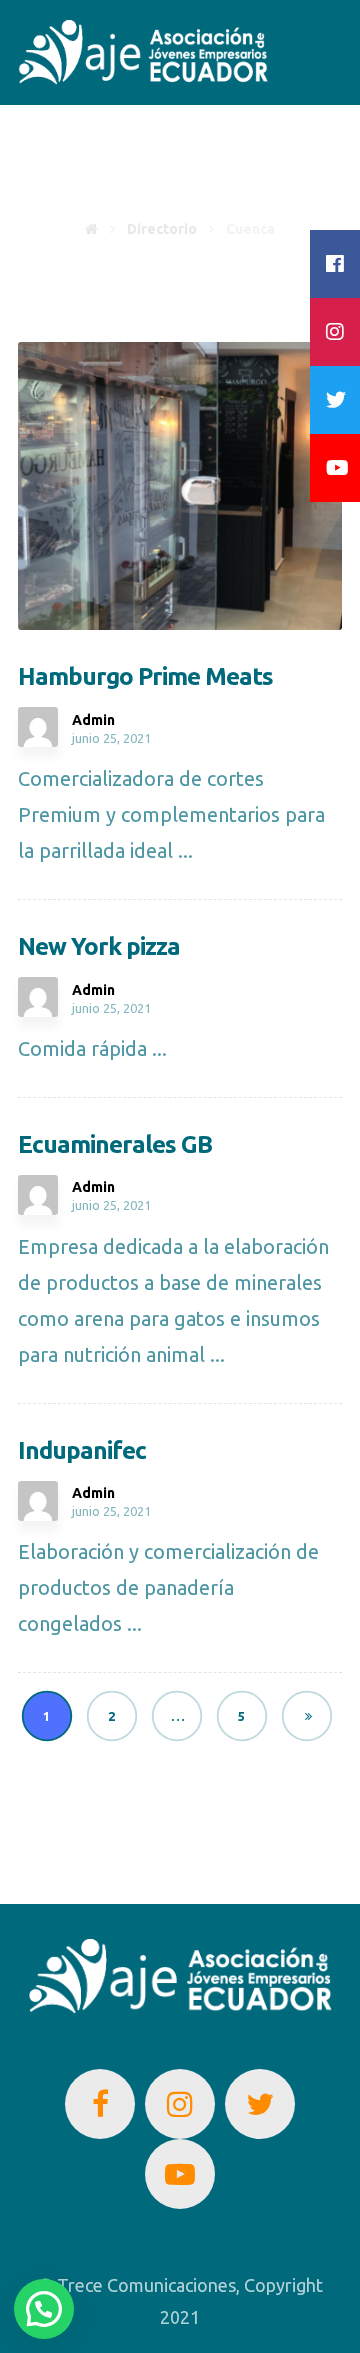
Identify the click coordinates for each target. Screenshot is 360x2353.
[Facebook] (100, 2104)
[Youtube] (180, 2174)
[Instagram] (180, 2104)
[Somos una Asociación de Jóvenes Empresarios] (143, 52)
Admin (93, 720)
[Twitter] (260, 2104)
